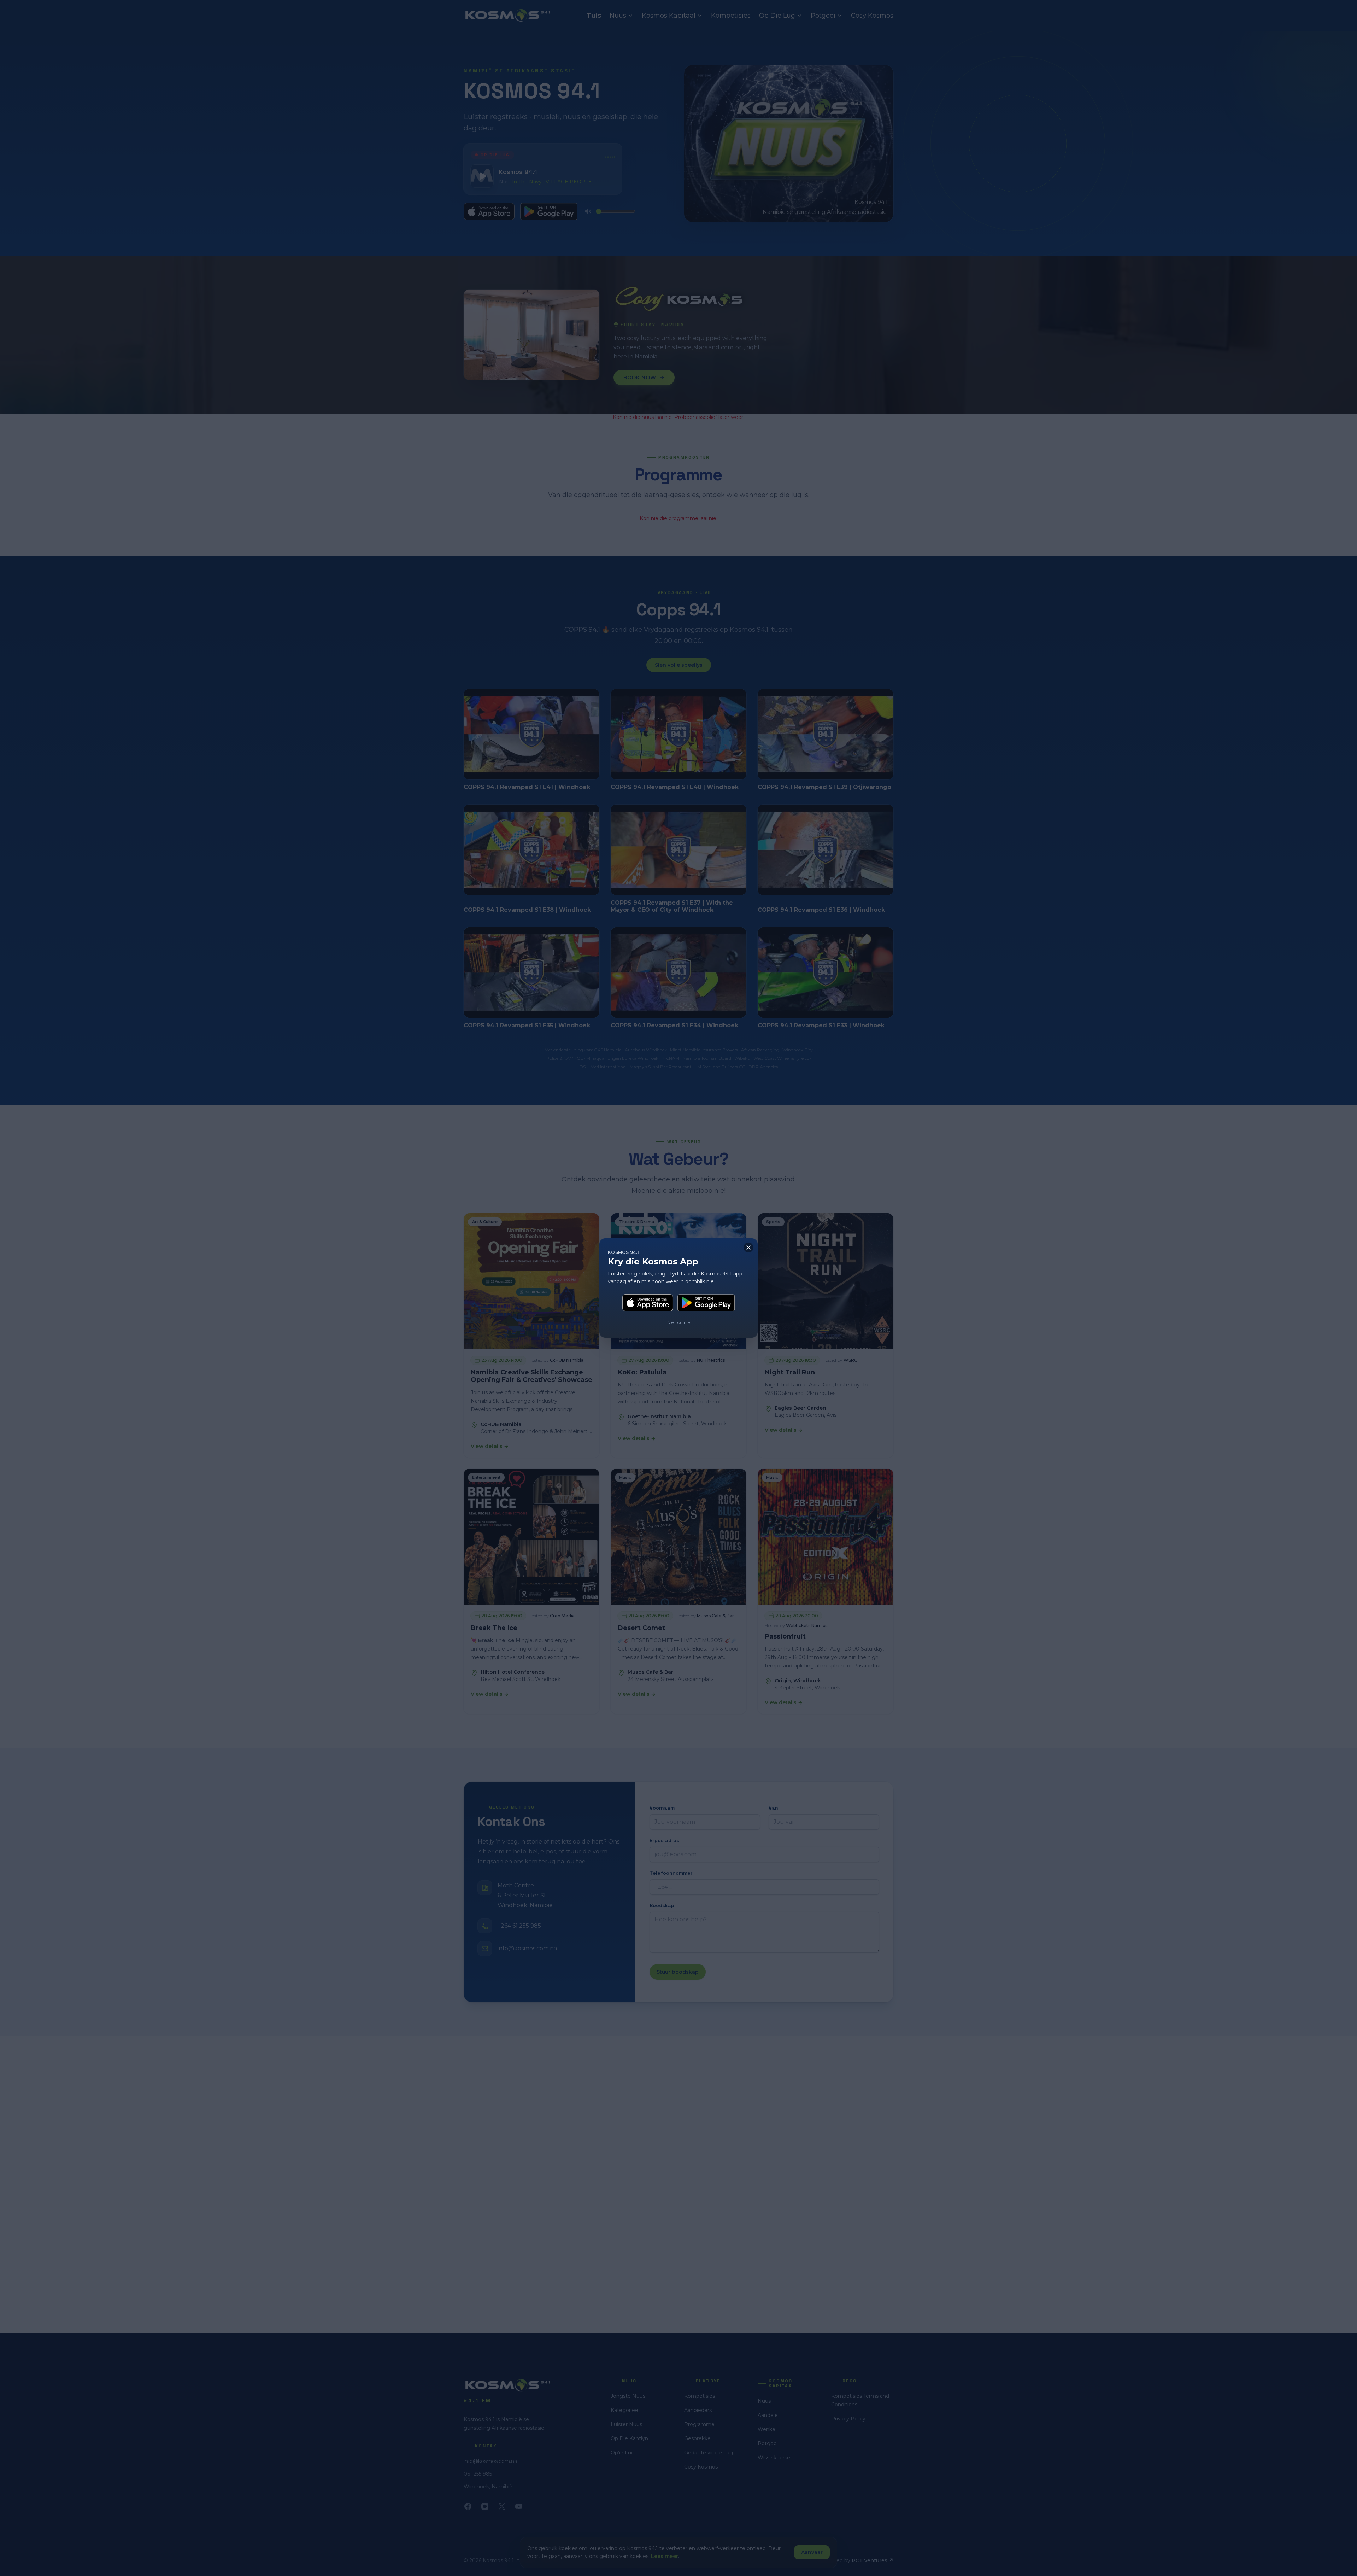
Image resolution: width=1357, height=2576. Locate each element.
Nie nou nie (678, 1322)
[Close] (748, 1248)
